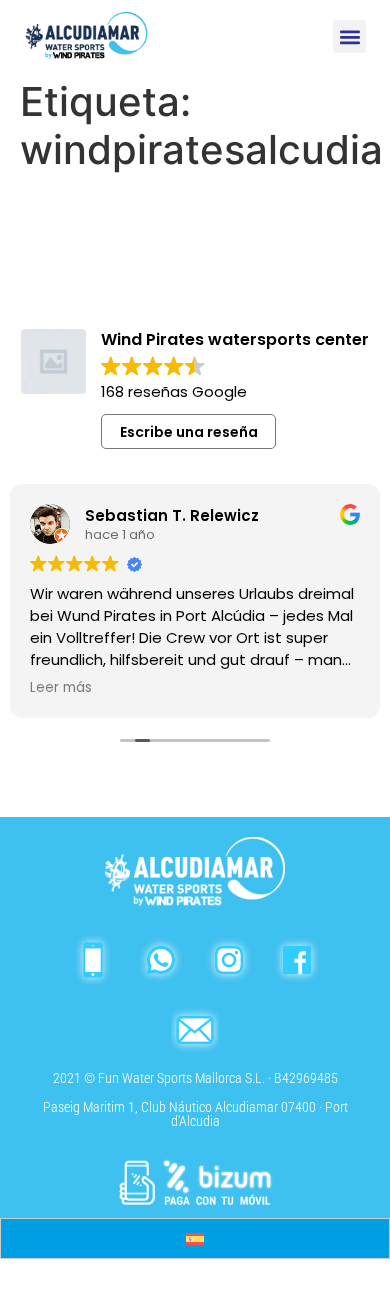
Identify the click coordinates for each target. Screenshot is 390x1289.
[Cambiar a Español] (195, 1238)
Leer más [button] (61, 688)
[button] (349, 36)
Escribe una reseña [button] (189, 432)
